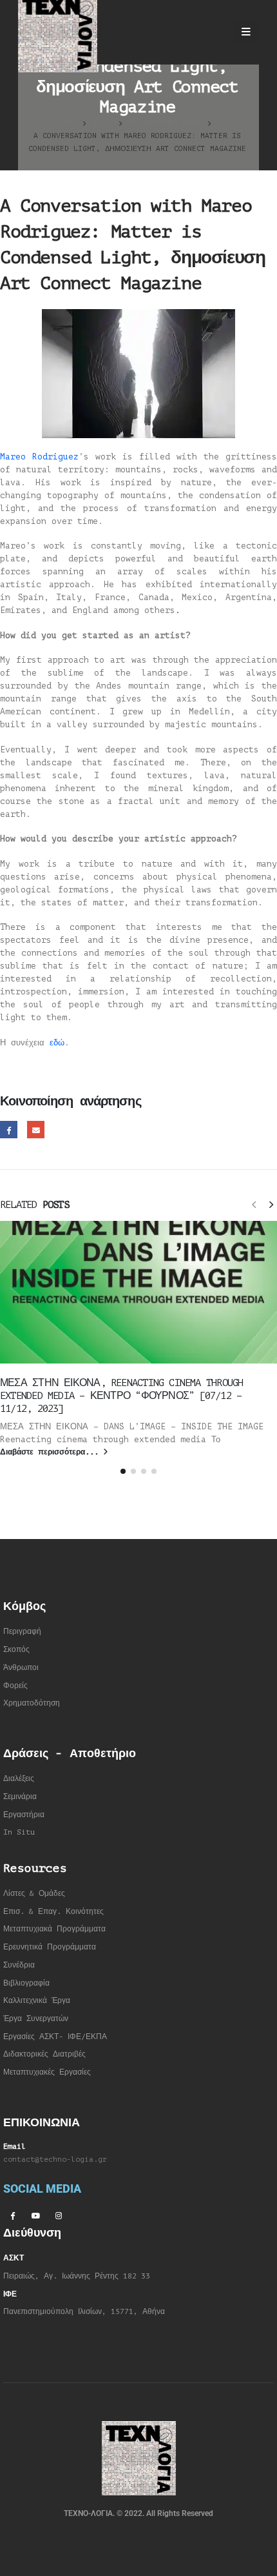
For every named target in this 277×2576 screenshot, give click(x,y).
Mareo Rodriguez (39, 457)
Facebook (9, 1130)
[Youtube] (35, 2215)
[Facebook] (12, 2215)
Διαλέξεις (19, 1779)
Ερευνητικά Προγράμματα (50, 1947)
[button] (254, 1204)
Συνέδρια (19, 1965)
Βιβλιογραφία (26, 1983)
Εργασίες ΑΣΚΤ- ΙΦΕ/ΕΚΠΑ (55, 2037)
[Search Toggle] (212, 32)
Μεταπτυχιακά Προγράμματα (54, 1929)
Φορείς (15, 1686)
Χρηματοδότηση (32, 1703)
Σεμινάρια (20, 1797)
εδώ (57, 1042)
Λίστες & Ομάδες (34, 1894)
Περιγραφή (22, 1632)
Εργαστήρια (24, 1815)
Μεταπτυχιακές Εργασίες (47, 2072)
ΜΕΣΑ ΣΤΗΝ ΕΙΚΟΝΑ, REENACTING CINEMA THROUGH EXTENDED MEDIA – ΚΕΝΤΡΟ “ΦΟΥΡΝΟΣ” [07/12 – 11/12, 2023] (121, 1396)
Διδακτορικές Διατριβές (44, 2054)
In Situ (19, 1832)
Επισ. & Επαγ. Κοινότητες (53, 1912)
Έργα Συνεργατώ (34, 2019)
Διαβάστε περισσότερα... (52, 1452)
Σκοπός (16, 1650)
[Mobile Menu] (246, 32)
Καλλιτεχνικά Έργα (37, 2001)
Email (36, 1130)
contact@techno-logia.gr (55, 2159)
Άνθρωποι (21, 1668)
